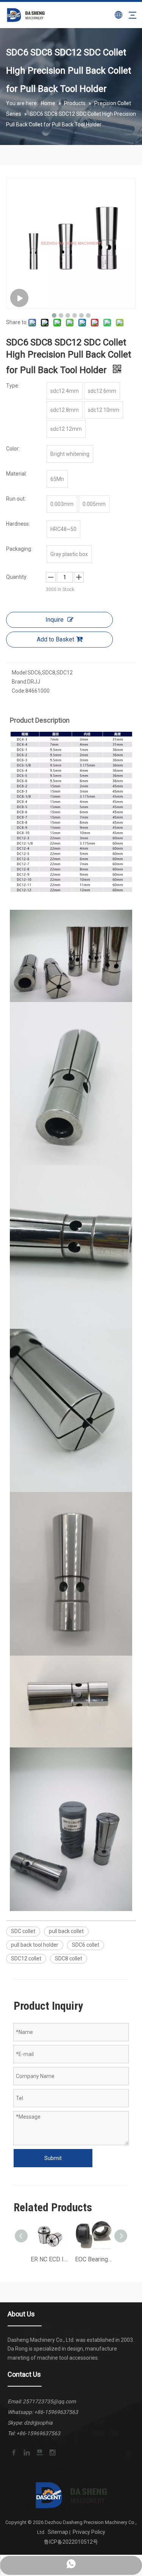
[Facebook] (13, 2452)
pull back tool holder (35, 1945)
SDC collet (23, 1931)
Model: (20, 673)
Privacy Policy (89, 2532)
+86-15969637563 (56, 2412)
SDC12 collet (26, 1958)
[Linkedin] (26, 2452)
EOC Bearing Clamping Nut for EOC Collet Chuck (93, 2259)
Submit (53, 2158)
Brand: (20, 682)
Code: (19, 691)
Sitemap (58, 2532)
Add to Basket (55, 639)
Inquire (55, 620)
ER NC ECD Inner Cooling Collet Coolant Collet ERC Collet (49, 2259)
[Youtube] (39, 2452)
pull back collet (66, 1931)
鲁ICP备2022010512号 (71, 2542)
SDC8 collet (69, 1958)
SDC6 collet (86, 1945)
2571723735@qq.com (49, 2401)
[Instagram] (52, 2452)
